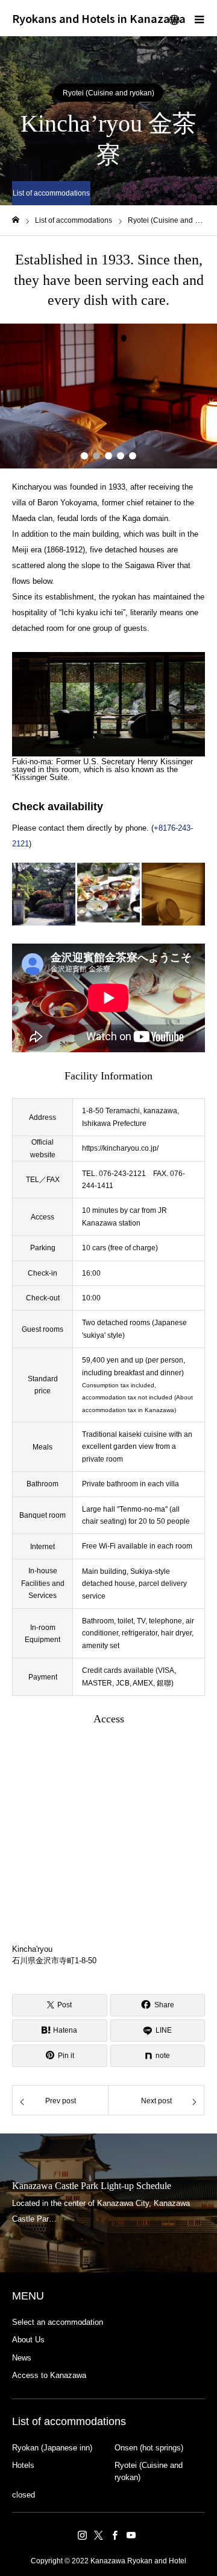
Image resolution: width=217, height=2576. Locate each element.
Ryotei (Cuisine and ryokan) (108, 93)
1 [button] (84, 456)
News (22, 2358)
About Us (28, 2340)
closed (24, 2495)
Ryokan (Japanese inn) (52, 2448)
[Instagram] (82, 2535)
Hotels (23, 2465)
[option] (108, 396)
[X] (98, 2535)
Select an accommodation (58, 2322)
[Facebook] (115, 2535)
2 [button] (96, 456)
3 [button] (108, 456)
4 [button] (121, 456)
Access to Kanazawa (49, 2375)
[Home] (16, 220)
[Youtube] (131, 2535)
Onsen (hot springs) (149, 2448)
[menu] (199, 18)
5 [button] (133, 456)
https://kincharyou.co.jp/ (120, 1148)
